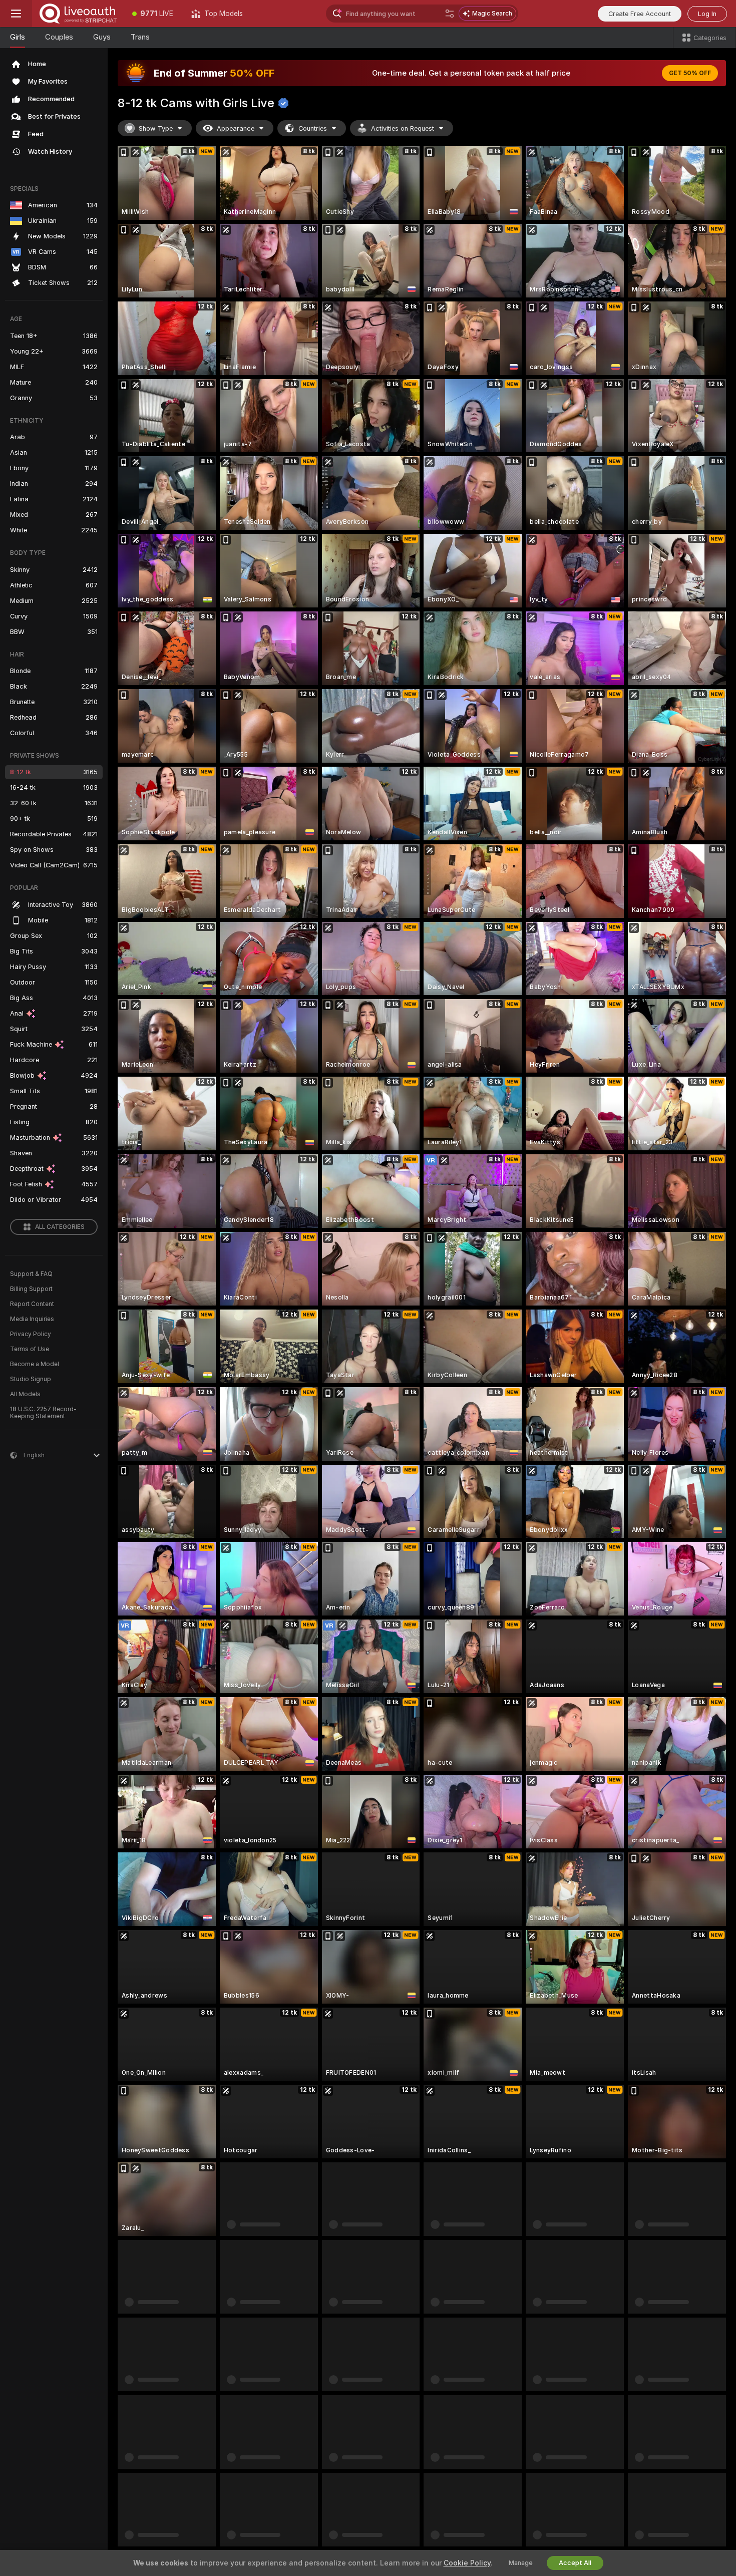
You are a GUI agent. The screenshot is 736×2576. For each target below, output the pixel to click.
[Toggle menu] (16, 14)
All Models (25, 1394)
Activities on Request (403, 128)
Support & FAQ (31, 1274)
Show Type (156, 128)
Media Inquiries (32, 1319)
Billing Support (31, 1289)
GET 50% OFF (690, 73)
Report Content (32, 1304)
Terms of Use (30, 1349)
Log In (707, 14)
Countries (313, 128)
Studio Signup (31, 1379)
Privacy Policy (31, 1334)
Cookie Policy (467, 2563)
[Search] (450, 14)
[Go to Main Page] (78, 14)
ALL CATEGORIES (60, 1227)
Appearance (236, 128)
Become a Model (35, 1364)
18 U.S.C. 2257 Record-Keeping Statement (43, 1413)
